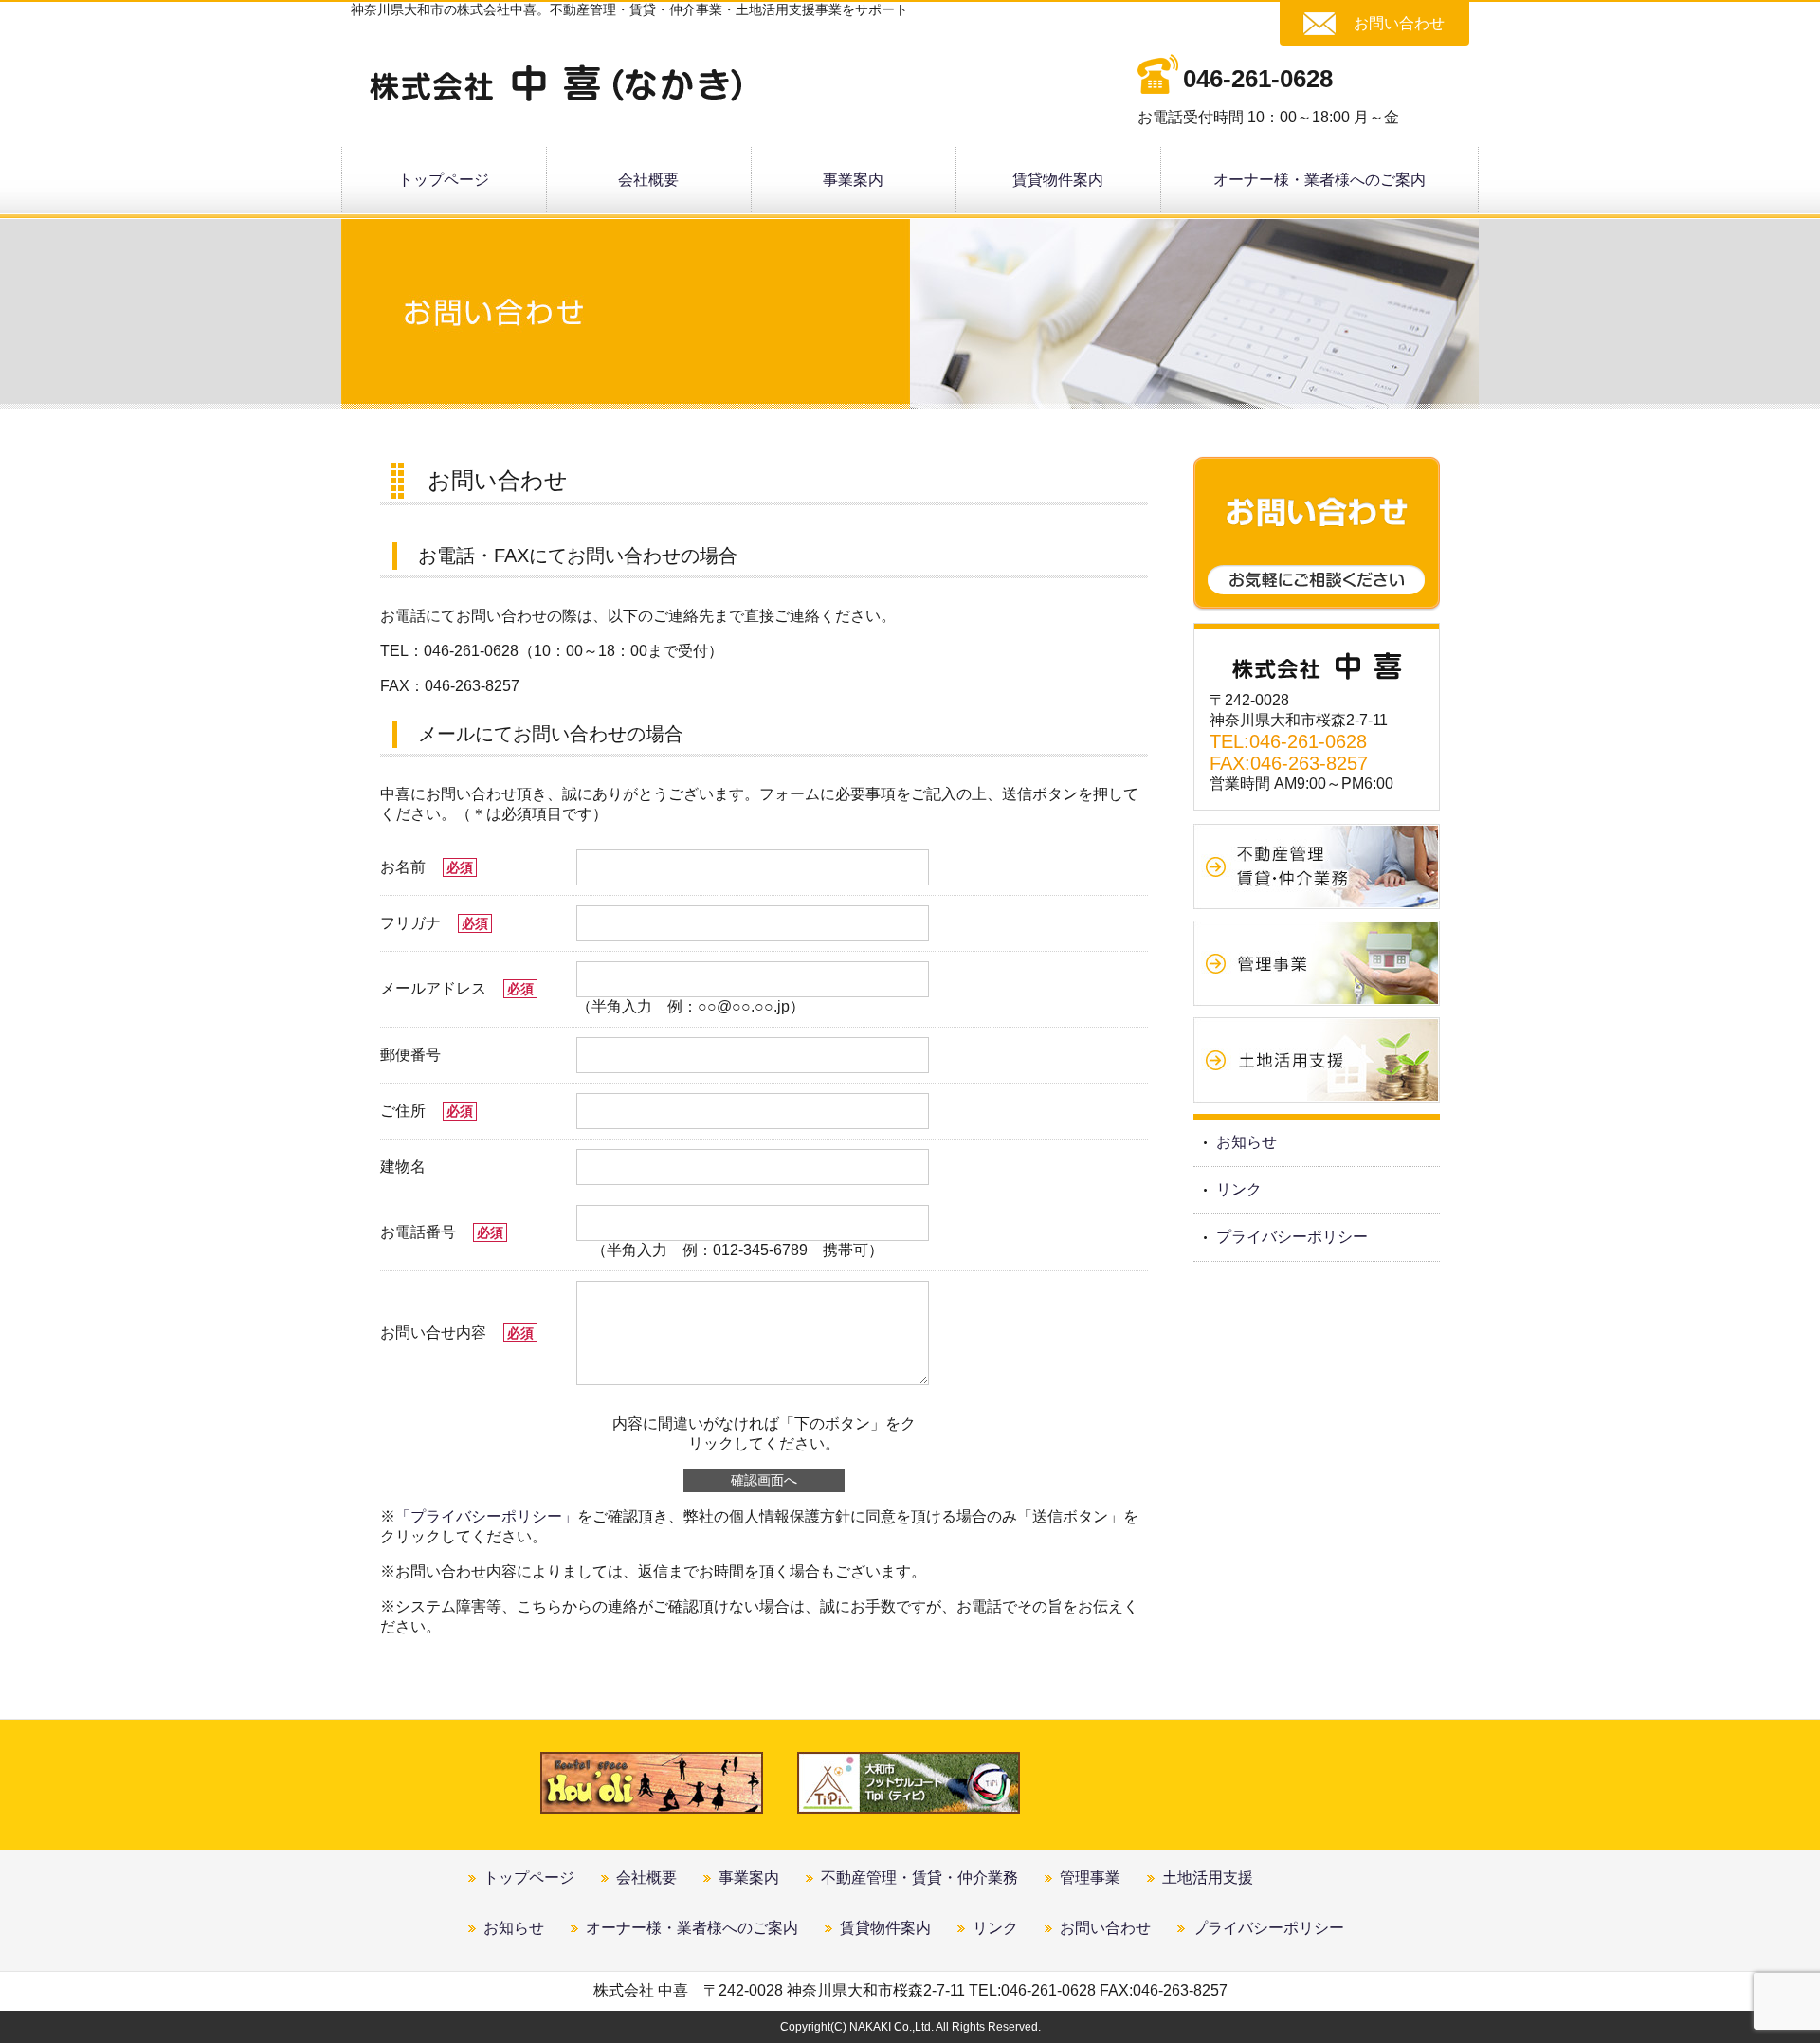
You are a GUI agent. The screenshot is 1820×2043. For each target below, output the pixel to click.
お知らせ (1247, 1142)
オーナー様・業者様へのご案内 (1319, 180)
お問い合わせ (1399, 23)
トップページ (444, 180)
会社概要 (648, 180)
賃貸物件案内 (1058, 180)
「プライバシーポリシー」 (486, 1516)
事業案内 (853, 180)
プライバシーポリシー (1292, 1237)
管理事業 (1090, 1878)
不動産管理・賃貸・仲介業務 (919, 1878)
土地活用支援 (1208, 1878)
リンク (1239, 1189)
